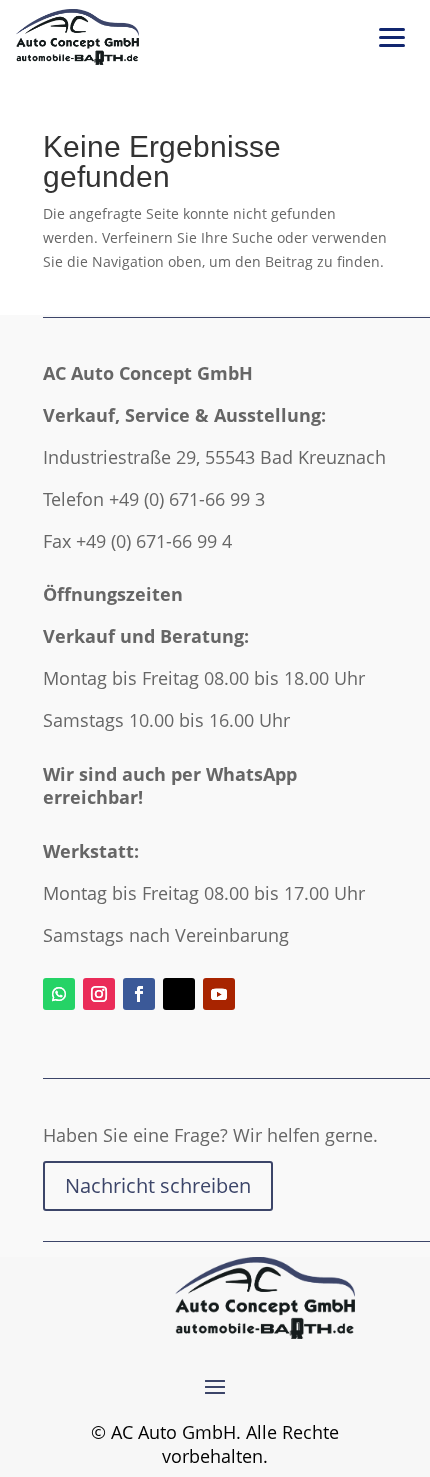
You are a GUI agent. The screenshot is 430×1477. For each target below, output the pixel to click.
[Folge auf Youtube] (219, 994)
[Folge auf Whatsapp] (59, 994)
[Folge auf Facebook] (139, 994)
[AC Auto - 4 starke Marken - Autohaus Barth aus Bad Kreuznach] (77, 37)
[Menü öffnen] (392, 37)
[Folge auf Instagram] (99, 994)
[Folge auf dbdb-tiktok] (179, 994)
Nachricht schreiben (158, 1185)
